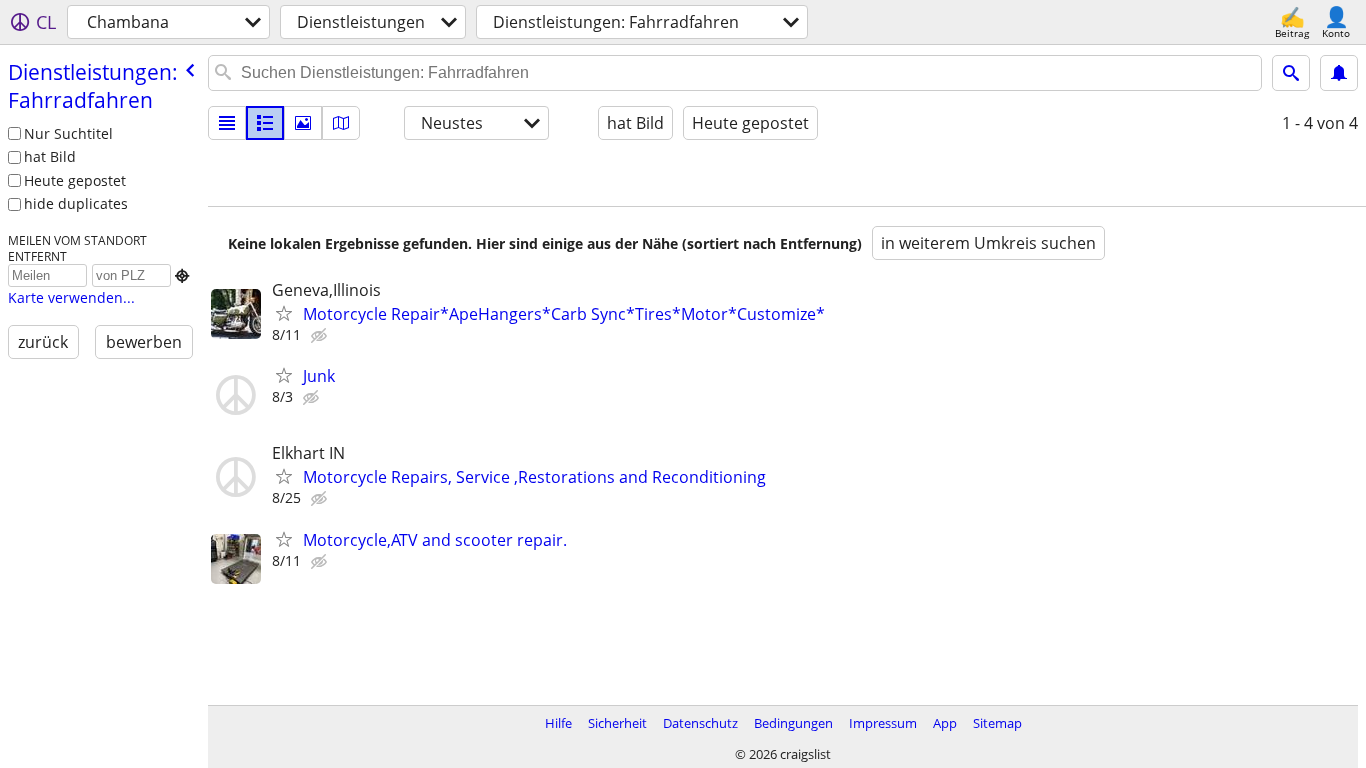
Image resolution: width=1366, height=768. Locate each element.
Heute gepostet (75, 180)
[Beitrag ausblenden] (321, 336)
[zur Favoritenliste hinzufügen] (284, 313)
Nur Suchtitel (68, 133)
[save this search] (1339, 73)
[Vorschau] (265, 123)
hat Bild (50, 156)
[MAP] (341, 123)
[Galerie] (303, 123)
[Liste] (227, 123)
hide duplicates (76, 203)
